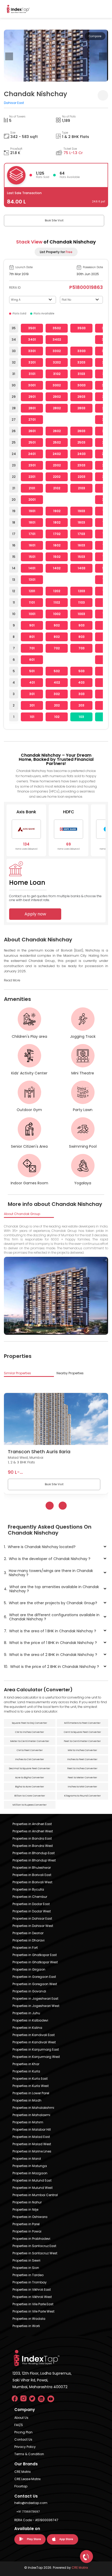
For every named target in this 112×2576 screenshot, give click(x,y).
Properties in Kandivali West (34, 2042)
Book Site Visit (54, 220)
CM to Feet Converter (30, 1750)
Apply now (35, 914)
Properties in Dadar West (32, 1911)
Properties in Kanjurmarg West (36, 2057)
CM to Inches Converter (30, 1732)
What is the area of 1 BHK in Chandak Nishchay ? (50, 1631)
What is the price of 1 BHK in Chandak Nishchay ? (50, 1643)
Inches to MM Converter (82, 1787)
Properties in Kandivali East (34, 2035)
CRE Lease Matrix (27, 2479)
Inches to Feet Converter (82, 1759)
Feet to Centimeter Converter (82, 1741)
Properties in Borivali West (32, 1882)
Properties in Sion (26, 2268)
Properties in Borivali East (32, 1875)
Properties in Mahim (28, 2122)
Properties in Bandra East (32, 1838)
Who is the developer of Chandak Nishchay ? (47, 1559)
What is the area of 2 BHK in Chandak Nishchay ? (51, 1655)
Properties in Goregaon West (35, 1984)
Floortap (21, 2486)
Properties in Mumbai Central (35, 2195)
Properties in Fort (25, 1948)
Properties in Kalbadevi (30, 2020)
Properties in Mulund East (32, 2180)
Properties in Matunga (30, 2166)
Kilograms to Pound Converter (82, 1796)
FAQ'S (19, 2425)
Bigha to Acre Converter (30, 1787)
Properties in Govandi (29, 1991)
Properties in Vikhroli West (32, 2297)
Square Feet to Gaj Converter (30, 1723)
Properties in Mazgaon (30, 2173)
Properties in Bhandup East (34, 1853)
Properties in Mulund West (33, 2188)
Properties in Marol (27, 2159)
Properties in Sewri (26, 2260)
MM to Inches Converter (82, 1750)
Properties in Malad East (31, 2137)
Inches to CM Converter (30, 1759)
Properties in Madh (27, 2100)
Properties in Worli (26, 2326)
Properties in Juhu (26, 2013)
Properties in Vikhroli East (32, 2290)
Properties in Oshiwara (30, 2217)
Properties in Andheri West (33, 1831)
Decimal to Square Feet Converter (30, 1768)
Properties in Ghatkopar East (35, 1955)
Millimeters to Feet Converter (82, 1723)
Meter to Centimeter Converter (30, 1741)
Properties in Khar (26, 2064)
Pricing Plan (23, 2432)
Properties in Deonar (28, 1933)
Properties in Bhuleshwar (32, 1868)
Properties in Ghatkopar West (35, 1962)
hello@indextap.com (31, 2503)
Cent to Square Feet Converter (82, 1732)
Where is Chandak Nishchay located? (40, 1547)
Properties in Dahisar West (33, 1926)
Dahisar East (14, 103)
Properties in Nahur (27, 2202)
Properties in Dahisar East (32, 1918)
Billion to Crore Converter (30, 1796)
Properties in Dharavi (29, 1940)
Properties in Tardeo (28, 2275)
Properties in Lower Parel (31, 2093)
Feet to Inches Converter (82, 1768)
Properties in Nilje (25, 2210)
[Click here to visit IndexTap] (18, 9)
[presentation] (9, 56)
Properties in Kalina (27, 2028)
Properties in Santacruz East (34, 2246)
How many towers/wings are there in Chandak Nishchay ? (48, 1573)
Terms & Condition (29, 2454)
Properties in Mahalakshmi (33, 2108)
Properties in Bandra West (33, 1846)
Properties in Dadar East (31, 1904)
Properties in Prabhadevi (31, 2239)
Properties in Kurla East (30, 2079)
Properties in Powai (27, 2231)
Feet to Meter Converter (82, 1778)
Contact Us (23, 2439)
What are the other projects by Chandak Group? (51, 1603)
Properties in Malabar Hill (32, 2129)
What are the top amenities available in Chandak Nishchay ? (51, 1589)
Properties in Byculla (28, 1889)
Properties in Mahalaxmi (31, 2115)
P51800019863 (86, 287)
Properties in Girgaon (29, 1969)
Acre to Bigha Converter (30, 1778)
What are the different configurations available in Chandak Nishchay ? (52, 1617)
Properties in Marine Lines (32, 2151)
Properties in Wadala (29, 2319)
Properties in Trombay (30, 2282)
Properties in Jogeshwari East (35, 1999)
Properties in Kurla (26, 2071)
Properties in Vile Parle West (33, 2311)
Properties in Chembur (30, 1897)
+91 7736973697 (28, 2512)
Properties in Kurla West (31, 2086)
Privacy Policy (25, 2447)
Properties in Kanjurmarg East (36, 2049)
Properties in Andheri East (32, 1824)
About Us (21, 2418)
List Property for (56, 252)
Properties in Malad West (32, 2144)
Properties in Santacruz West (35, 2253)
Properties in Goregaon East (34, 1977)
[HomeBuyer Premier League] (86, 2557)
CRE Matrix (23, 2472)
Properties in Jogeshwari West (36, 2006)
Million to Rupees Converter (30, 1805)
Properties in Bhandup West (34, 1860)
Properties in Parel (26, 2224)
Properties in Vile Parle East (33, 2304)
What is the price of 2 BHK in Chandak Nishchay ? (51, 1667)
